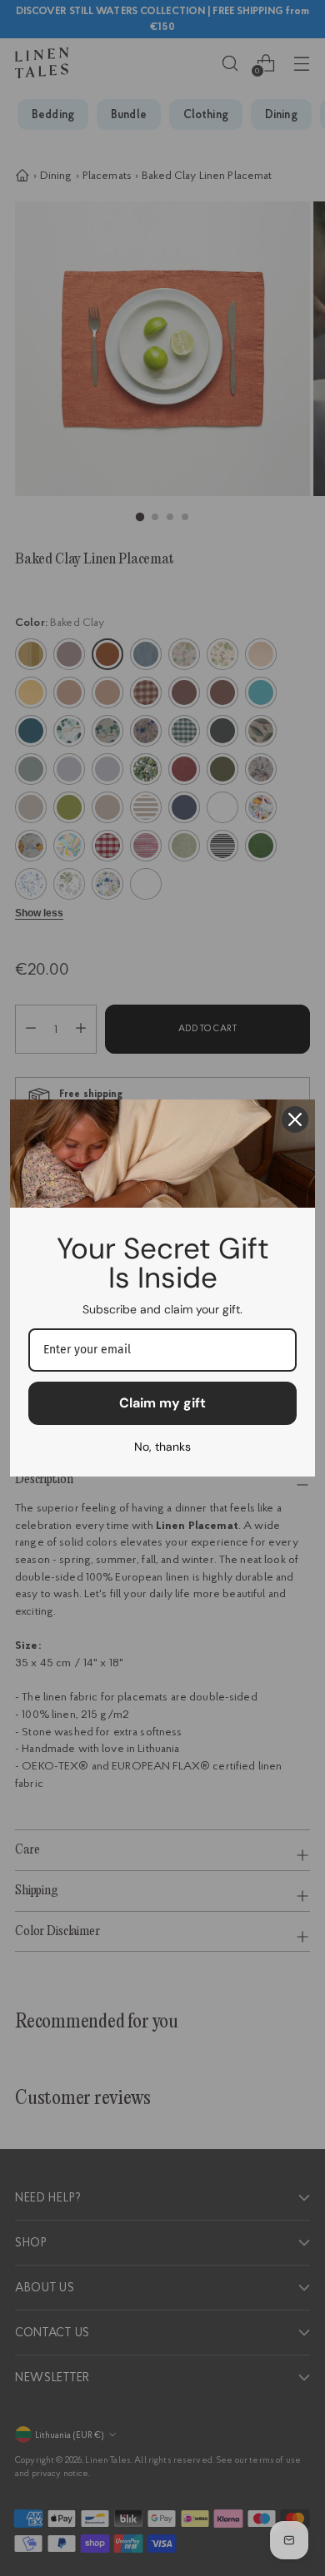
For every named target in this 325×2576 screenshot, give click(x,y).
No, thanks (162, 1447)
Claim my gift (162, 1403)
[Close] (295, 1119)
